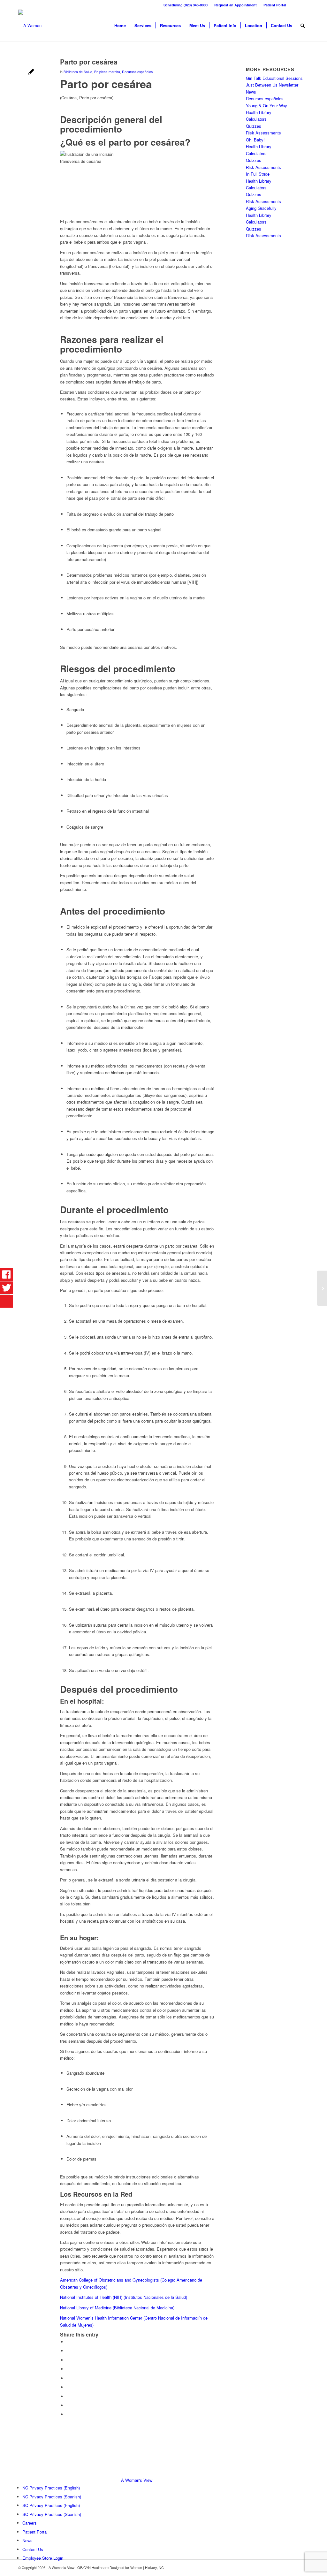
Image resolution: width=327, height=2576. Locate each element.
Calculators (256, 119)
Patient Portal (275, 5)
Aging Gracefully (261, 208)
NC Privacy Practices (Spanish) (52, 2497)
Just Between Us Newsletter (272, 85)
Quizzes (254, 126)
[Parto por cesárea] (31, 72)
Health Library (259, 112)
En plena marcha (107, 72)
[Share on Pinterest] (68, 2369)
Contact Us (33, 2549)
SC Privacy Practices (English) (51, 2505)
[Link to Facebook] (294, 5)
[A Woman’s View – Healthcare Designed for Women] (30, 26)
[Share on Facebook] (68, 2342)
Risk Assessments (263, 133)
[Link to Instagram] (304, 5)
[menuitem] (186, 5)
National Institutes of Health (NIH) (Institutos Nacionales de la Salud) (124, 2297)
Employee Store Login (43, 2558)
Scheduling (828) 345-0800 (186, 5)
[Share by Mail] (68, 2414)
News (251, 92)
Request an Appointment (236, 5)
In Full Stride (258, 174)
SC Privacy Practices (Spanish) (52, 2514)
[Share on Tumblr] (68, 2387)
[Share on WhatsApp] (68, 2360)
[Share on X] (68, 2351)
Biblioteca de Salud (78, 72)
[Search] (303, 26)
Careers (30, 2523)
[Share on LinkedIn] (68, 2378)
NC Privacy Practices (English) (51, 2488)
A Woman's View (137, 2480)
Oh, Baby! (255, 140)
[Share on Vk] (68, 2396)
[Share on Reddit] (68, 2405)
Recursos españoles (137, 72)
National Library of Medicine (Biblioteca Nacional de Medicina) (117, 2308)
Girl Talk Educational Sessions (274, 78)
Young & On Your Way (266, 106)
